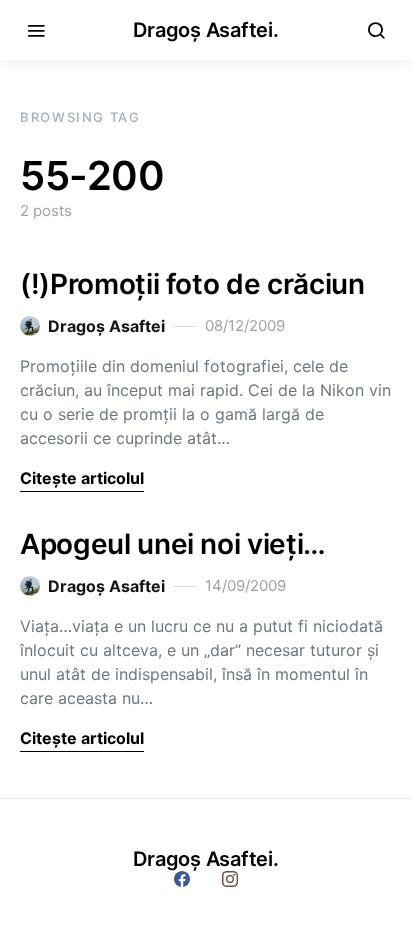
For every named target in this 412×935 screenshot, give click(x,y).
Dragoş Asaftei (106, 326)
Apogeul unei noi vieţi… (173, 544)
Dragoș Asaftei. (205, 30)
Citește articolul (82, 478)
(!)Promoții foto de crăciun (192, 284)
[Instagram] (230, 879)
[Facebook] (182, 879)
